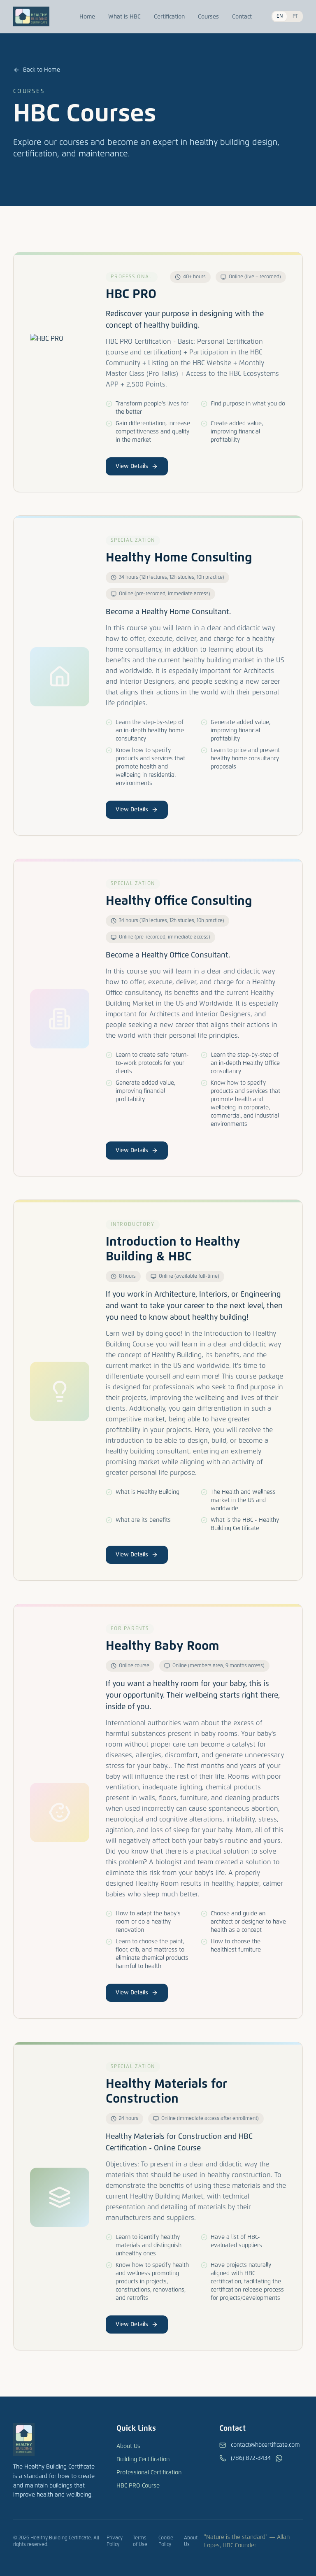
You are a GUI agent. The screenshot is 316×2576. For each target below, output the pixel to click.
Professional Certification (149, 2473)
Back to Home (42, 70)
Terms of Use (140, 2541)
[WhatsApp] (279, 2458)
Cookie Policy (166, 2541)
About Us (128, 2446)
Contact (242, 17)
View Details (132, 466)
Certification (169, 17)
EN (280, 16)
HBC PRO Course (138, 2486)
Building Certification (143, 2460)
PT (295, 16)
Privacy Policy (115, 2541)
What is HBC (124, 17)
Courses (208, 17)
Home (87, 17)
